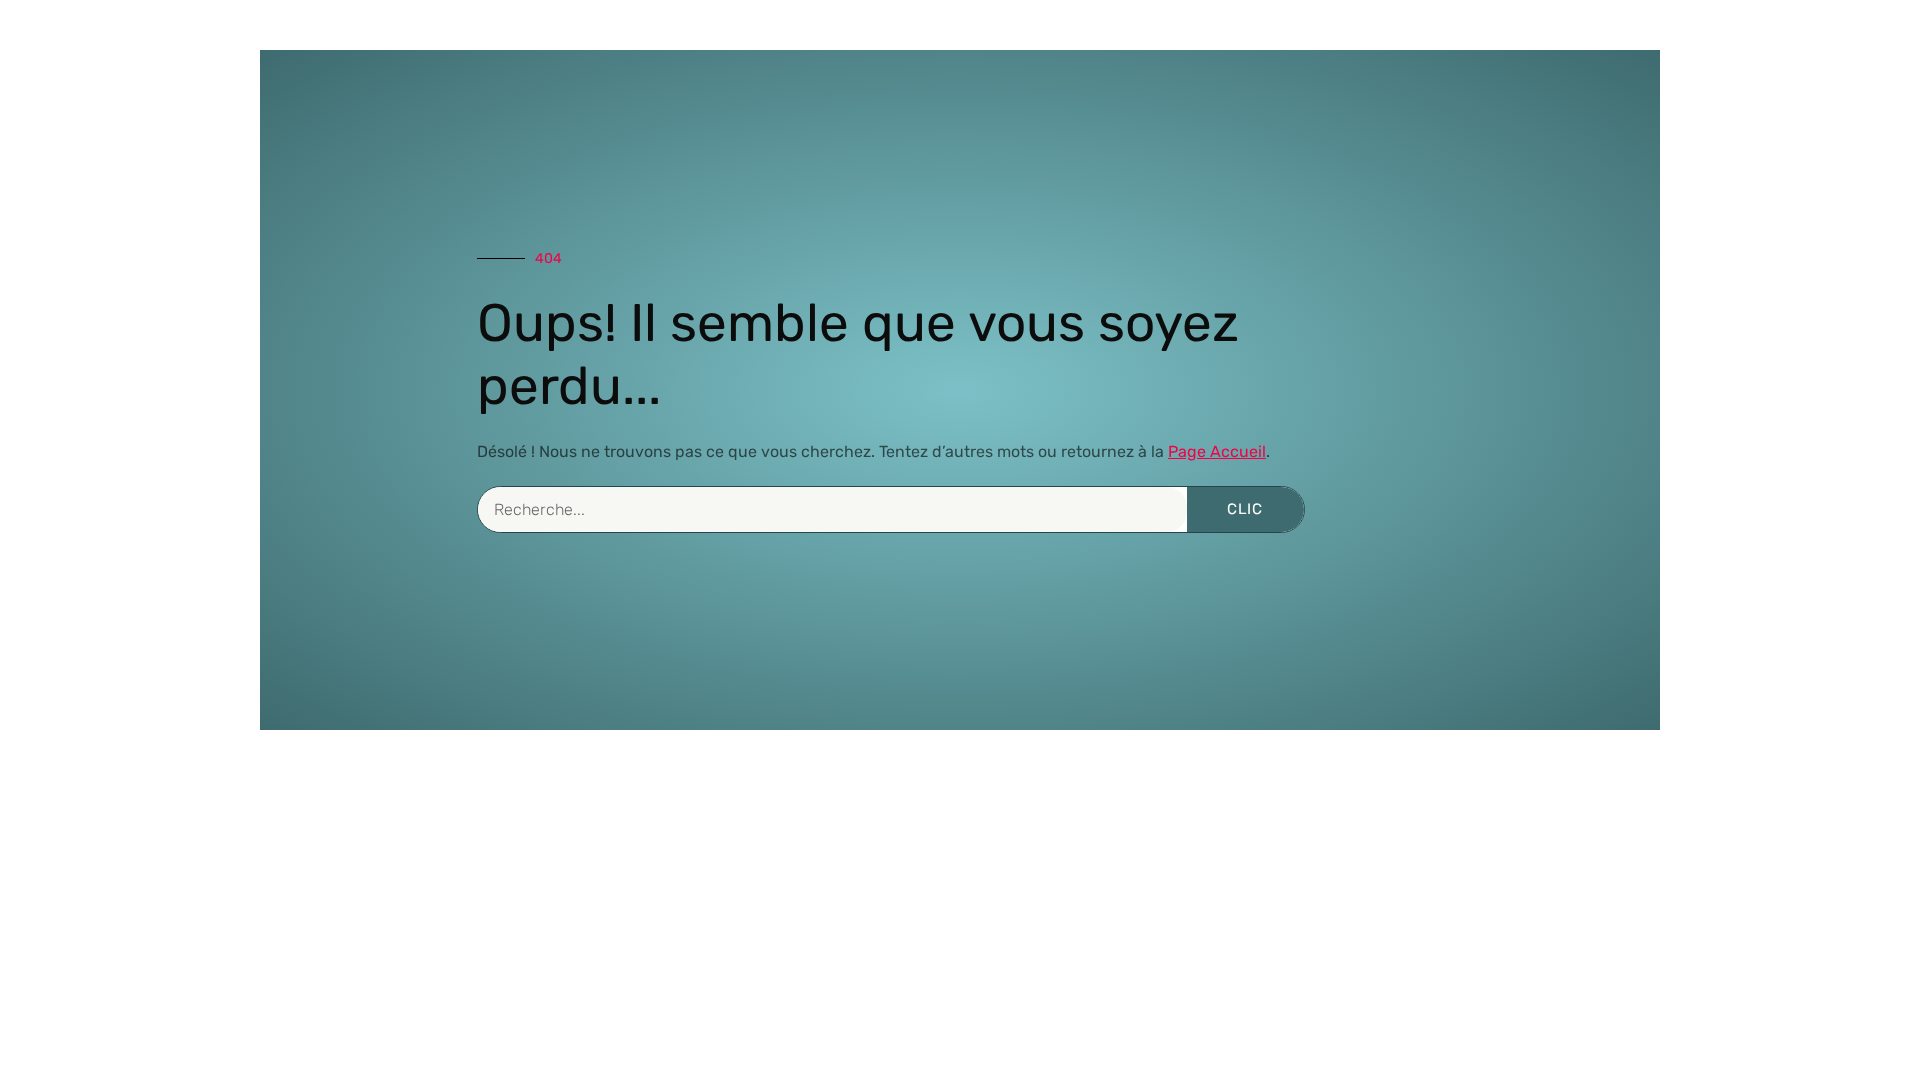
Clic (1245, 509)
